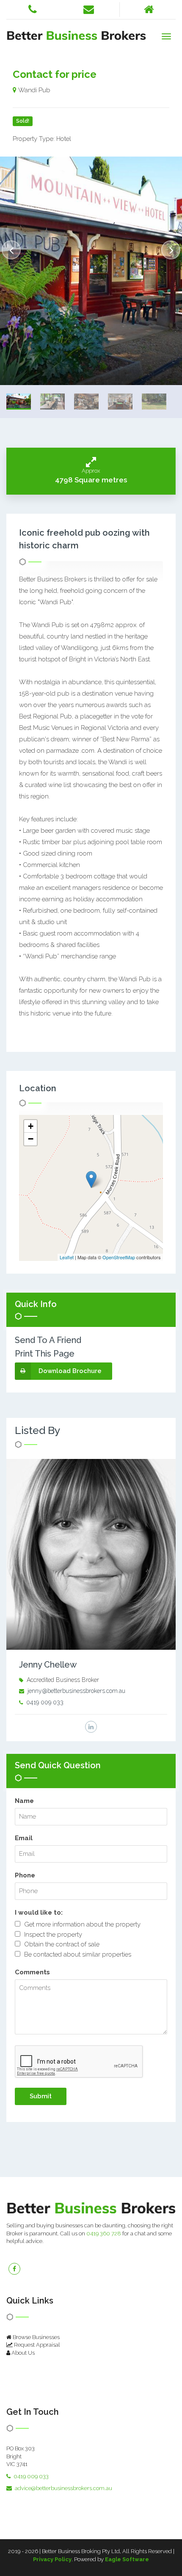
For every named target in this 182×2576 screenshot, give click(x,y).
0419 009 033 (45, 1702)
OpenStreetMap (119, 1257)
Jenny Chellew (48, 1665)
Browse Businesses (36, 2337)
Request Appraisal (36, 2345)
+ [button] (31, 1126)
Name (24, 1801)
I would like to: (39, 1913)
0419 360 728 (104, 2233)
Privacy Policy (52, 2559)
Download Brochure (70, 1371)
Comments (32, 1972)
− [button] (31, 1139)
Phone (25, 1875)
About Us (22, 2353)
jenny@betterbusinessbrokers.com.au (76, 1691)
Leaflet (67, 1257)
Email (24, 1838)
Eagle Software (127, 2559)
